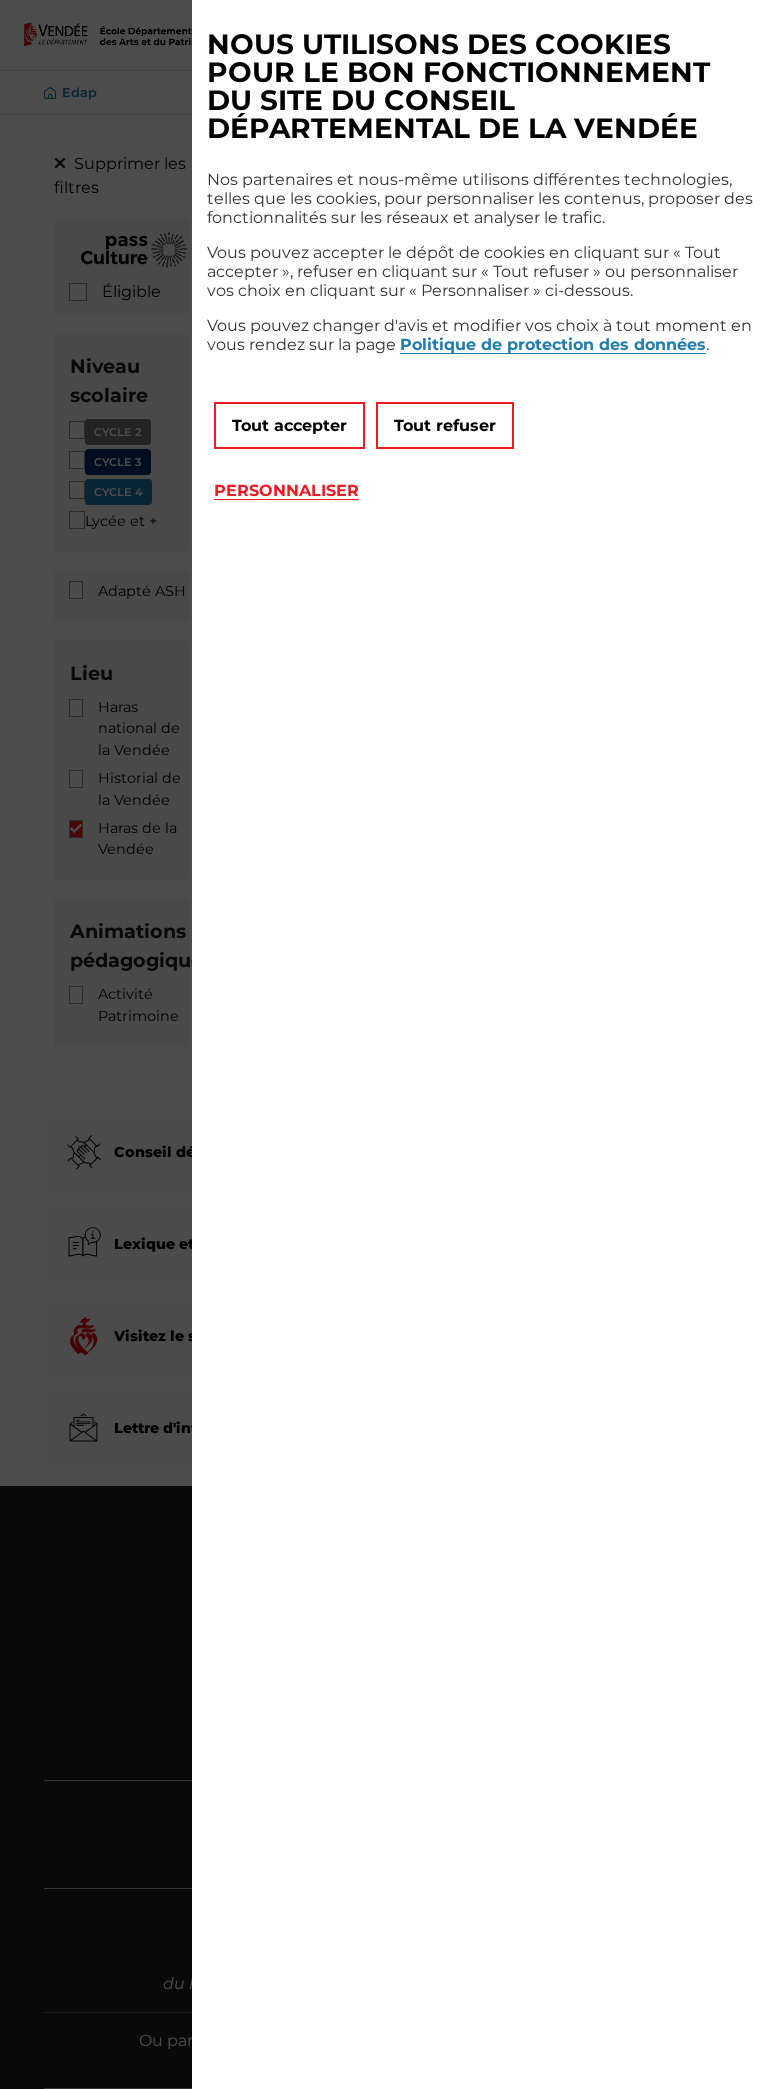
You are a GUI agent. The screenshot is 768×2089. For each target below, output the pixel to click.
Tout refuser (445, 425)
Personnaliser (286, 490)
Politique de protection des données (553, 344)
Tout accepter (289, 425)
